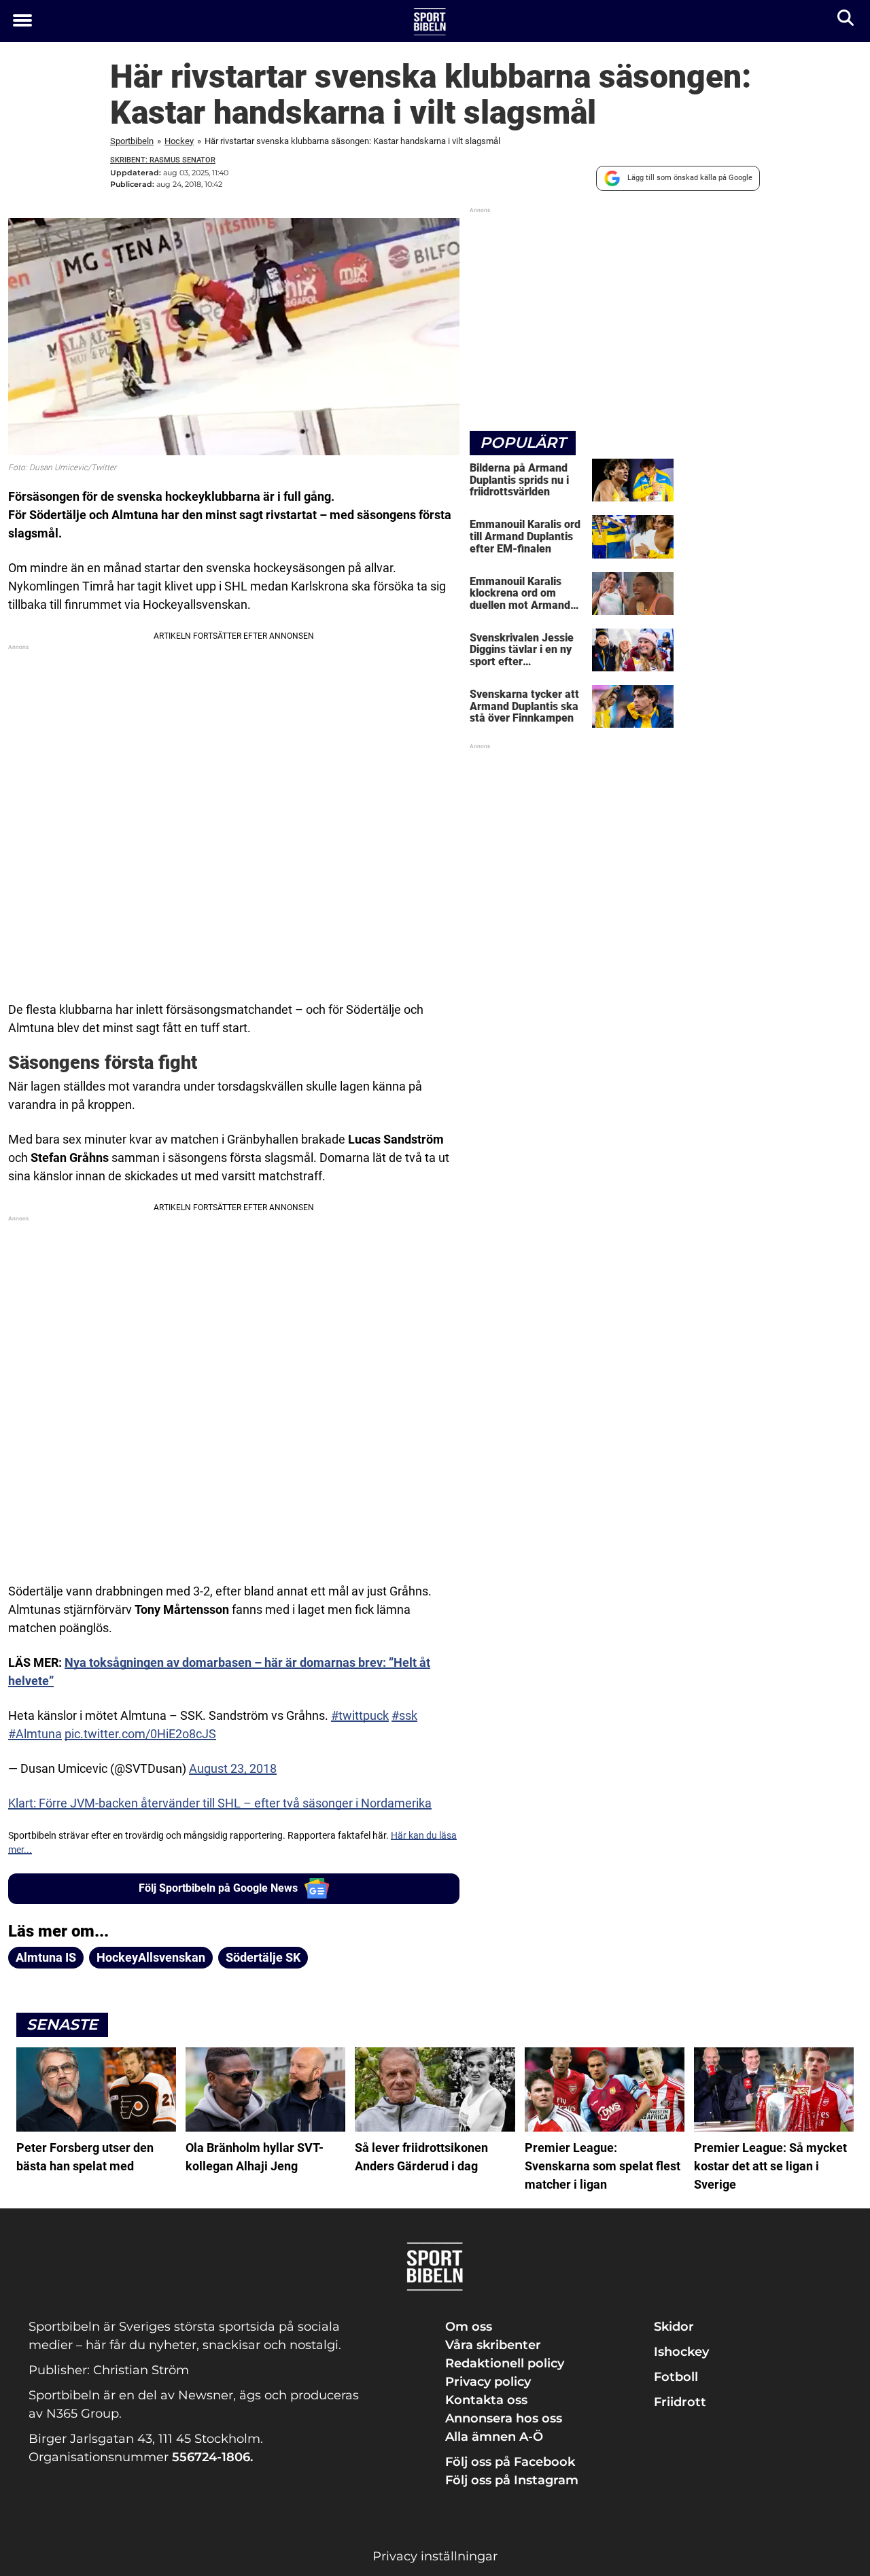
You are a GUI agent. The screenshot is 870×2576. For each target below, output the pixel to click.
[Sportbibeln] (430, 22)
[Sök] (847, 21)
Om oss (469, 2327)
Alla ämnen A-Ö (494, 2437)
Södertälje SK (263, 1957)
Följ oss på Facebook (510, 2462)
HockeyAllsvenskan (151, 1957)
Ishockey (681, 2352)
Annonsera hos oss (504, 2418)
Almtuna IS (46, 1957)
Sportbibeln (132, 141)
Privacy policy (488, 2382)
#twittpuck (360, 1715)
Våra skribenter (493, 2345)
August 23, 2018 (233, 1768)
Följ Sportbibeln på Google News (218, 1888)
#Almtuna (35, 1734)
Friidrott (680, 2402)
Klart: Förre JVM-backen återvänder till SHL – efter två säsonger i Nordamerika (220, 1803)
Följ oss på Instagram (512, 2480)
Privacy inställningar (435, 2556)
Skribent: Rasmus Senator (163, 160)
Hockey (179, 141)
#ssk (404, 1715)
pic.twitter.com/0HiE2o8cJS (140, 1734)
